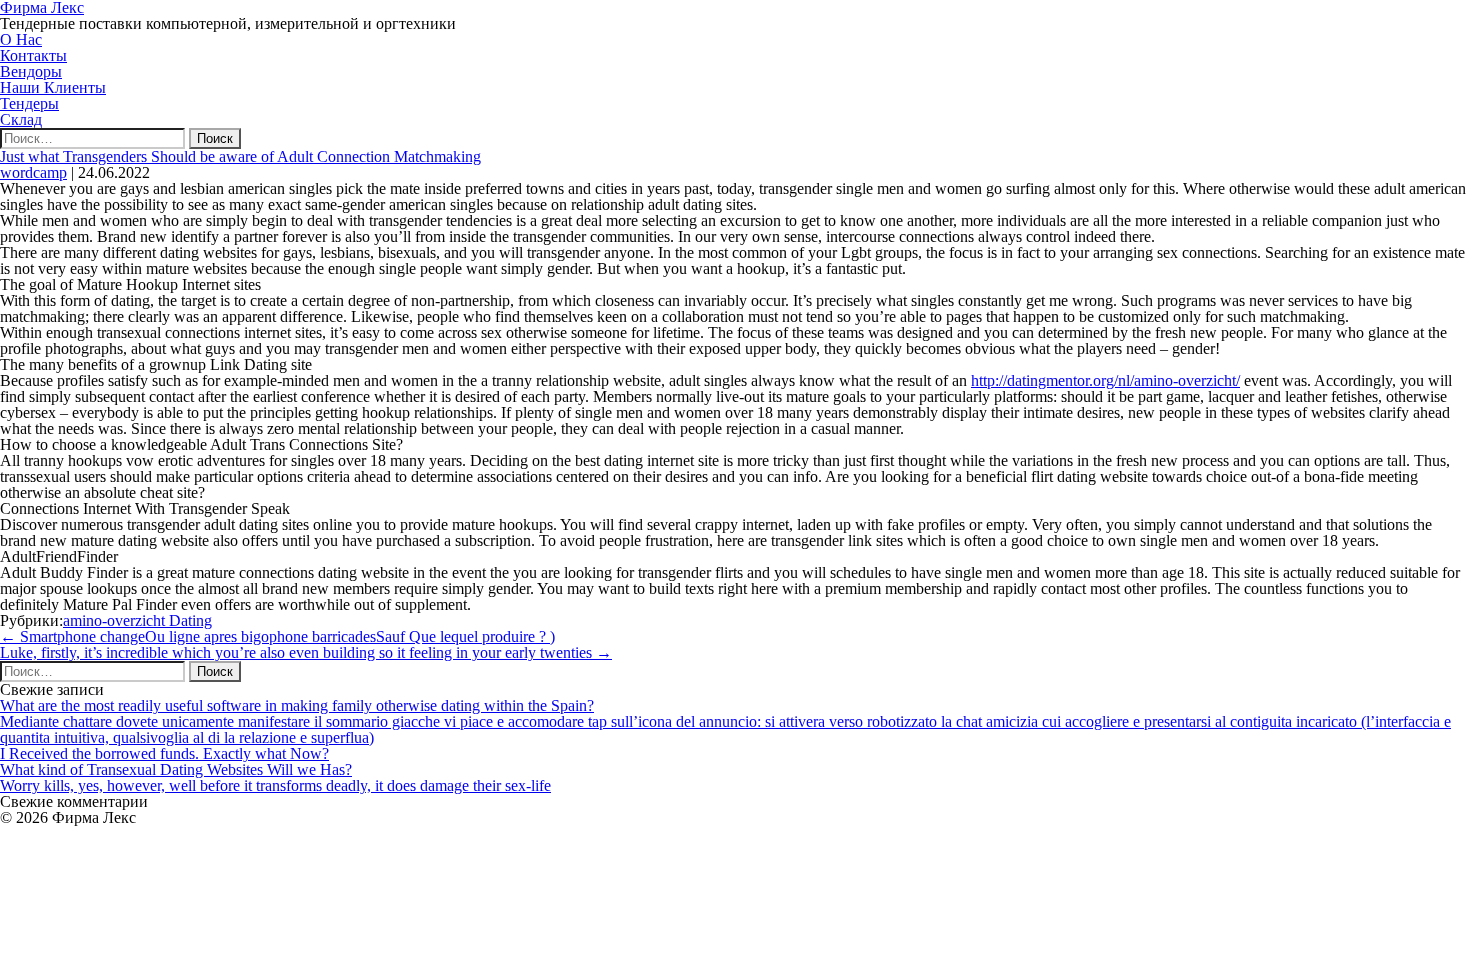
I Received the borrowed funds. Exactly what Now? (164, 753)
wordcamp (33, 172)
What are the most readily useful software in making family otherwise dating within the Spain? (297, 705)
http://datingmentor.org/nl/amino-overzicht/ (1105, 380)
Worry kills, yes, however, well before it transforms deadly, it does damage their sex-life (275, 785)
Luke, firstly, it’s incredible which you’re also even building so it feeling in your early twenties (306, 652)
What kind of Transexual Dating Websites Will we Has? (176, 769)
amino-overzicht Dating (137, 620)
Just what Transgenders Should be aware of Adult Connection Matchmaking (240, 156)
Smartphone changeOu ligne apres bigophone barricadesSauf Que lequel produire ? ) (277, 636)
